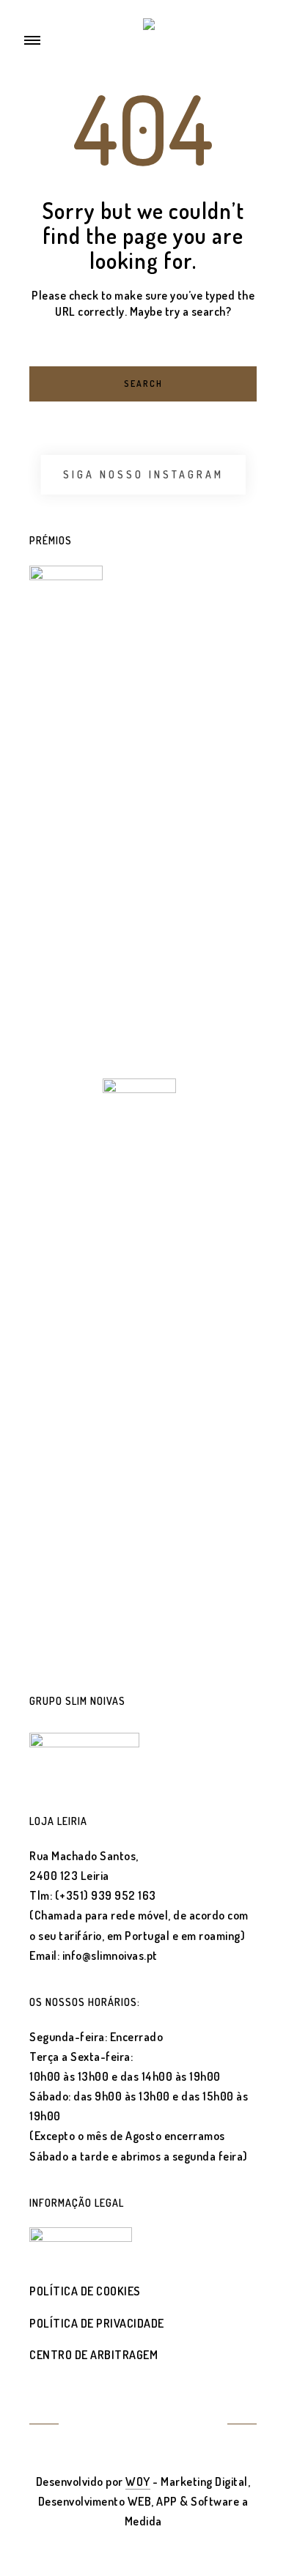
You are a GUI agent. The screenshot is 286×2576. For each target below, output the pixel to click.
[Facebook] (125, 2425)
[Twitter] (90, 2425)
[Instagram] (161, 2425)
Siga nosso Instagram (143, 474)
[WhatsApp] (196, 2425)
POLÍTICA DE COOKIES (85, 2291)
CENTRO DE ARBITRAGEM (93, 2355)
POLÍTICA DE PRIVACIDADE (97, 2323)
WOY (138, 2481)
